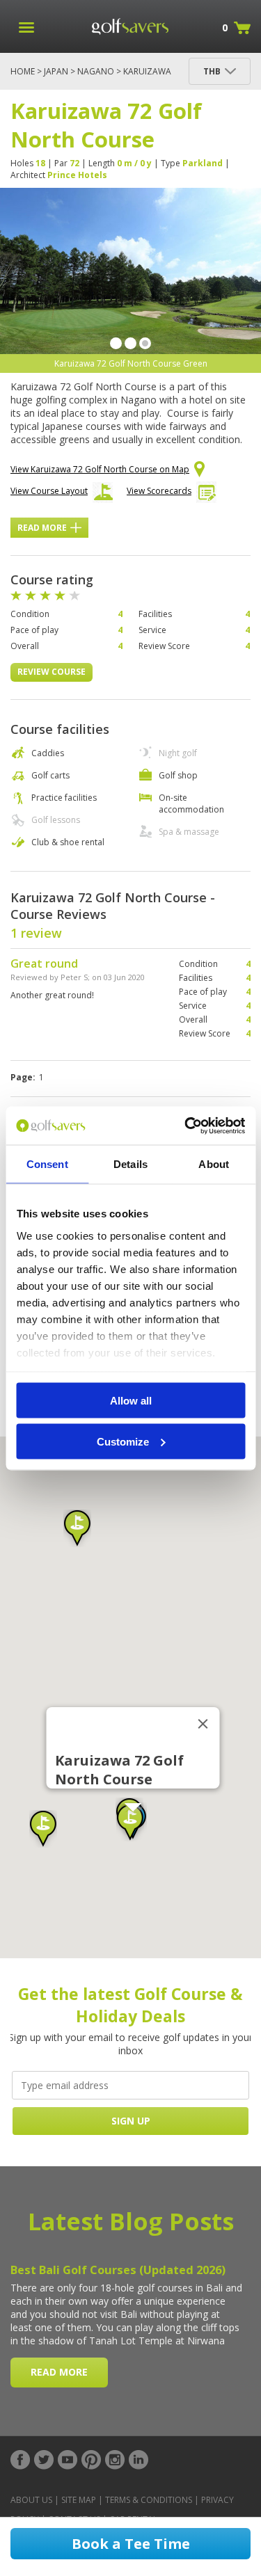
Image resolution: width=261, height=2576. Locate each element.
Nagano (96, 71)
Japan (56, 71)
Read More (42, 528)
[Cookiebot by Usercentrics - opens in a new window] (186, 1126)
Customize (123, 1441)
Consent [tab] (47, 1164)
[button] (130, 1823)
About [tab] (214, 1164)
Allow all (131, 1401)
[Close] (203, 1724)
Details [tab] (130, 1164)
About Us (31, 2500)
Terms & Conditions (149, 2500)
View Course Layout (49, 491)
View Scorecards (159, 491)
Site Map (79, 2500)
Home (23, 71)
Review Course (52, 672)
